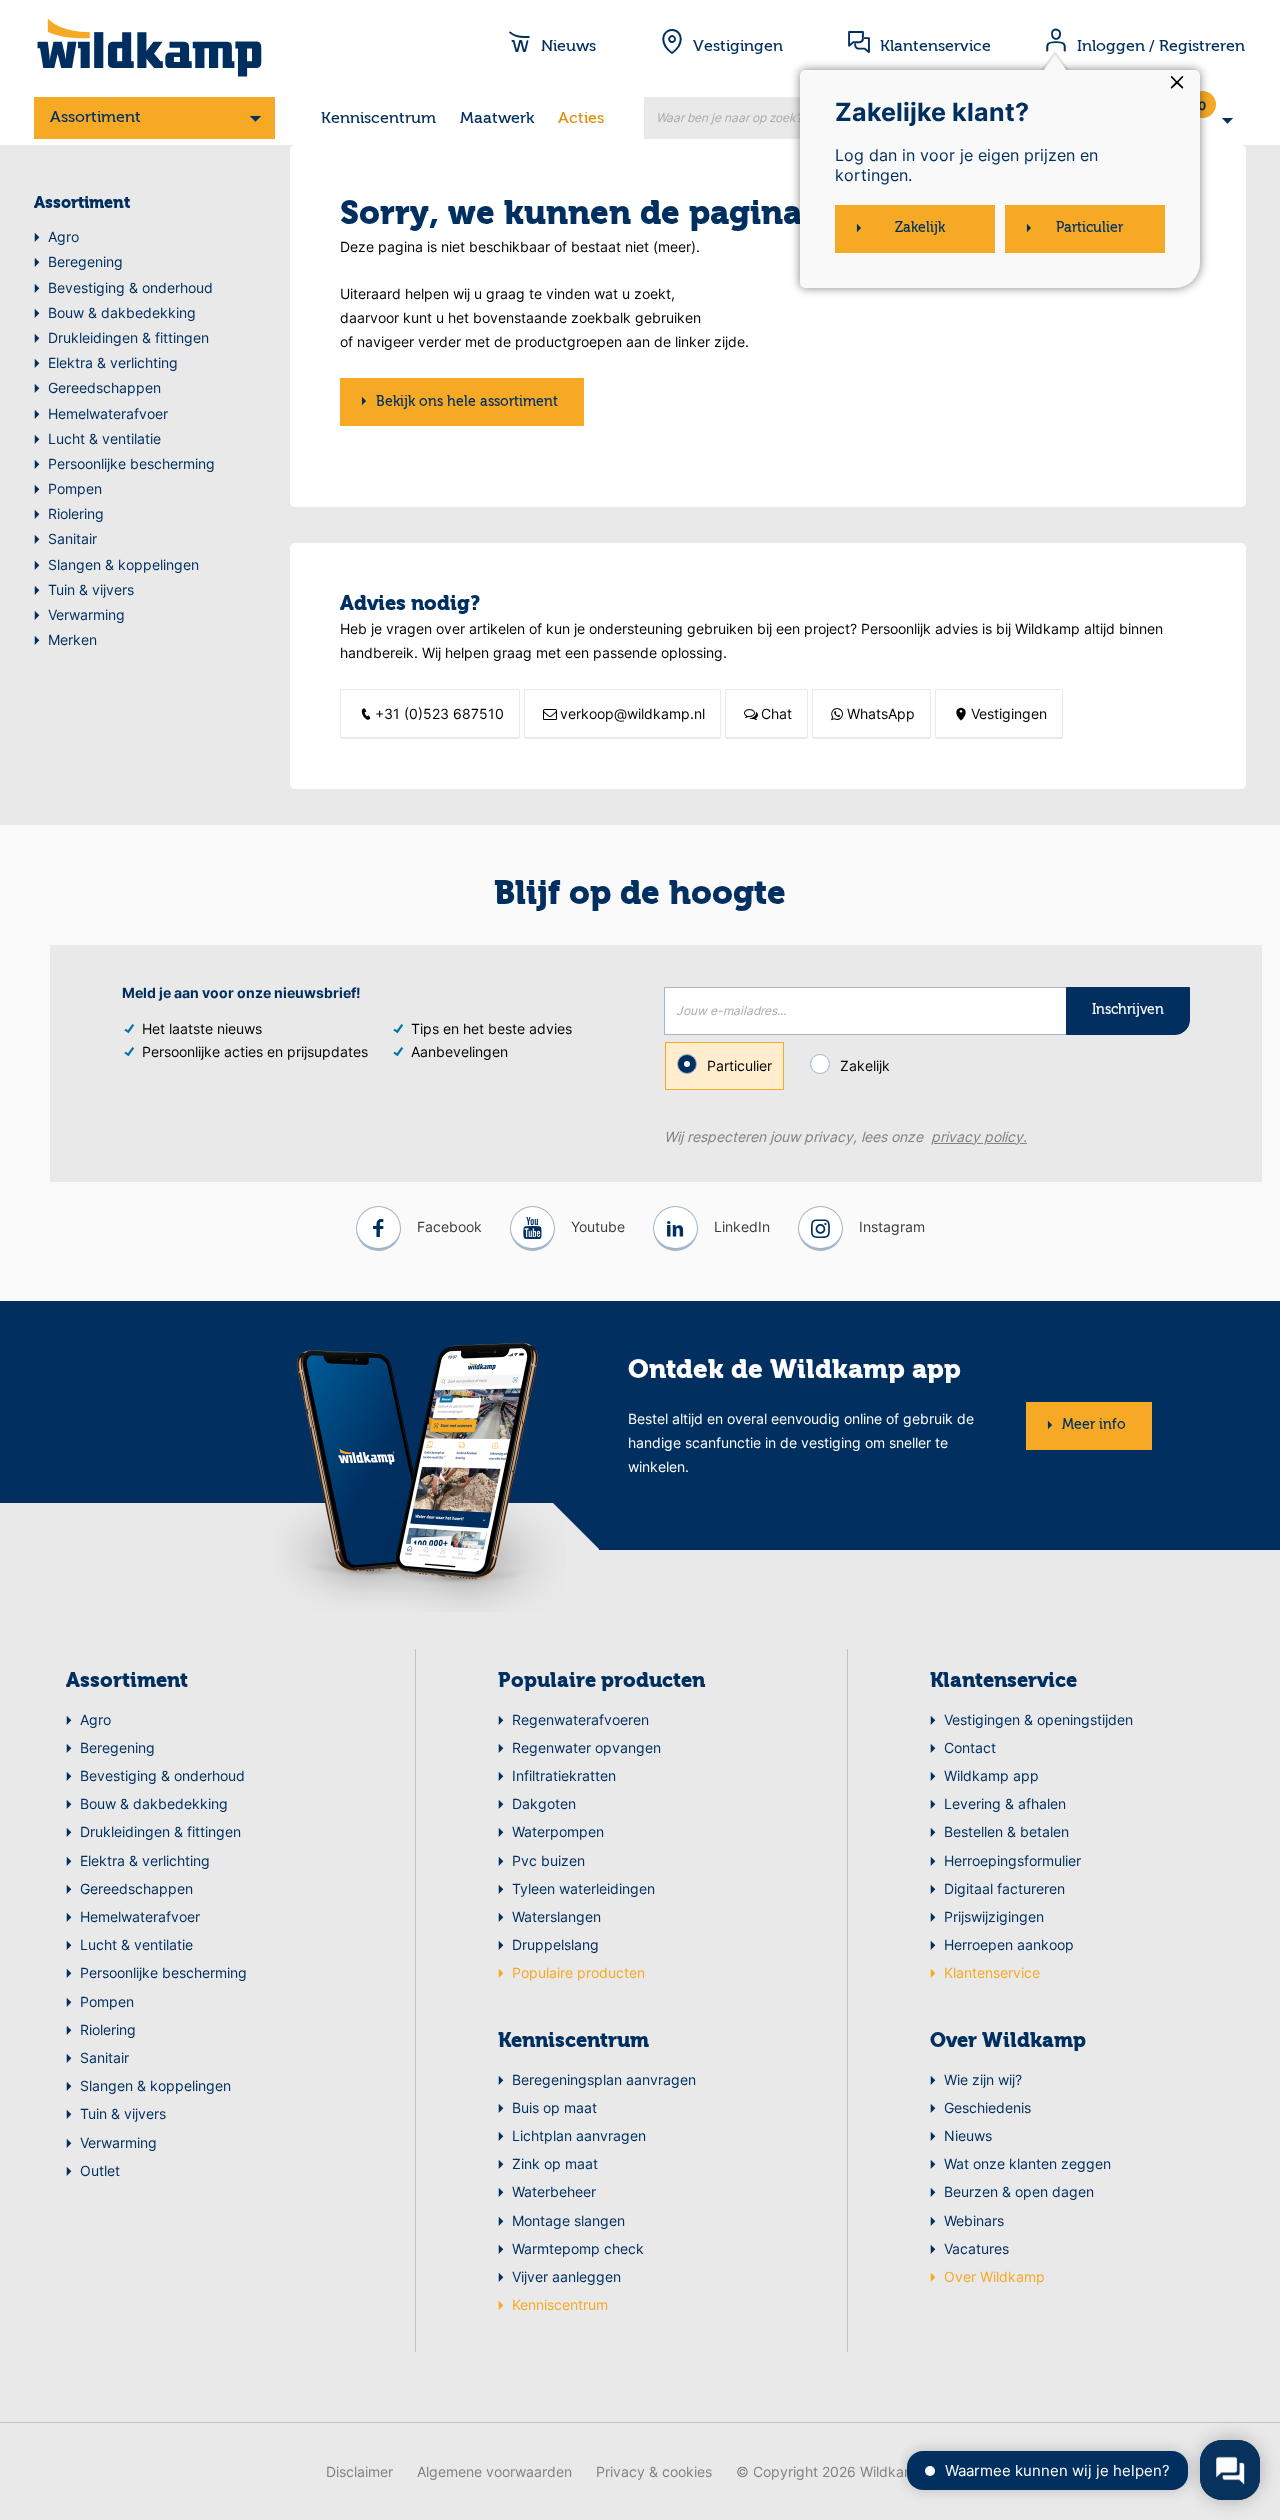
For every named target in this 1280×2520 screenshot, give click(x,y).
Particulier (739, 1065)
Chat (776, 713)
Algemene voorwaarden (494, 2471)
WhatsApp (881, 713)
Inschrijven (1128, 1010)
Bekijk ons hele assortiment (467, 402)
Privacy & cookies (654, 2471)
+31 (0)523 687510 (439, 713)
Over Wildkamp (1008, 2042)
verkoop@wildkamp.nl (632, 713)
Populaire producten (601, 1682)
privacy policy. (979, 1136)
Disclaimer (359, 2471)
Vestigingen (1009, 713)
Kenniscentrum (378, 119)
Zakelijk (865, 1065)
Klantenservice (1003, 1682)
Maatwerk (497, 119)
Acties (581, 119)
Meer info (1094, 1425)
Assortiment (95, 118)
